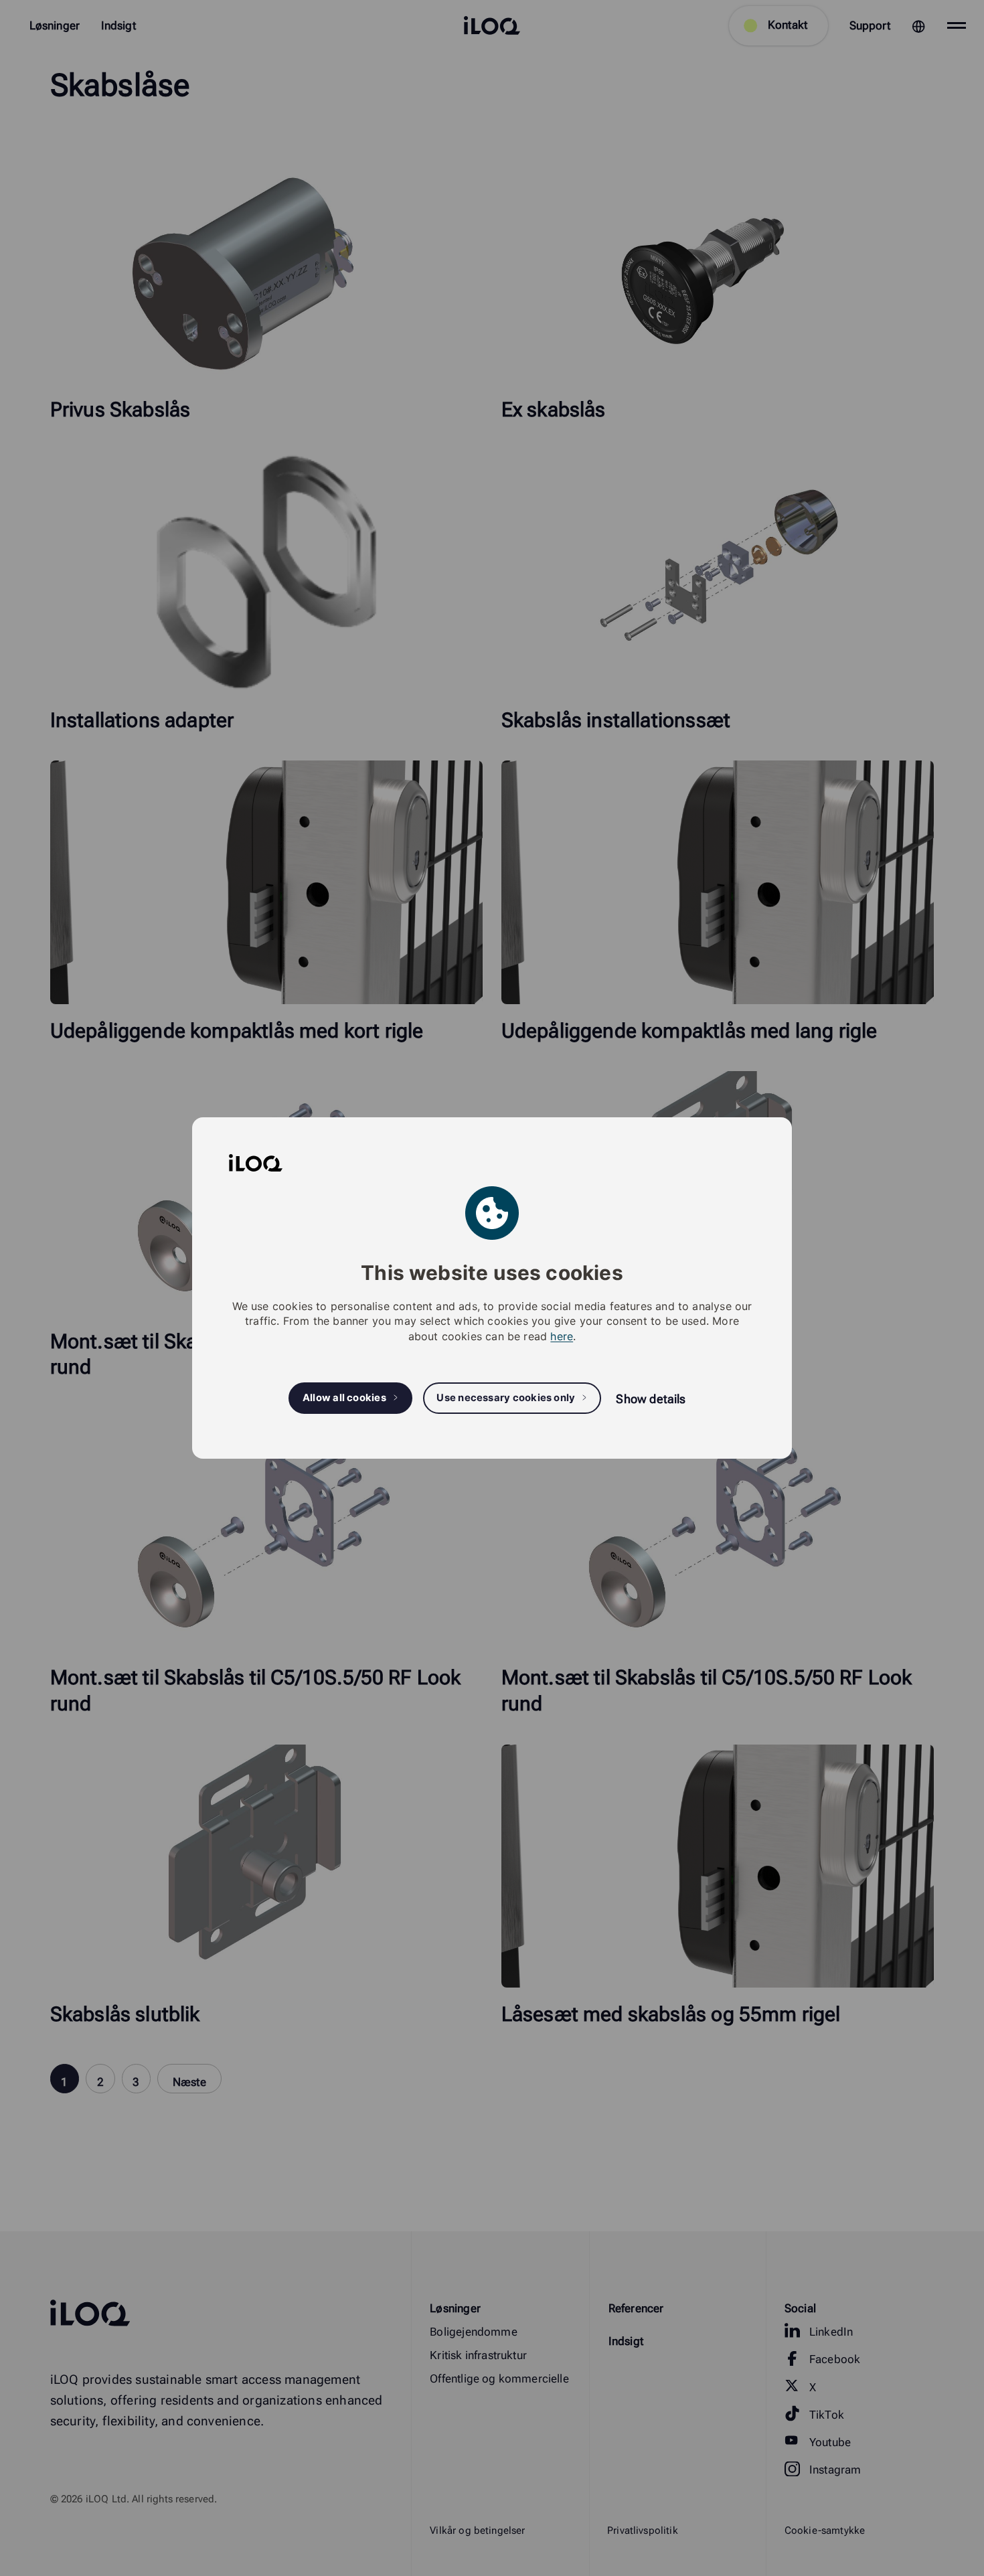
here (562, 1336)
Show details (651, 1399)
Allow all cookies (344, 1398)
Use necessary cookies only (506, 1398)
